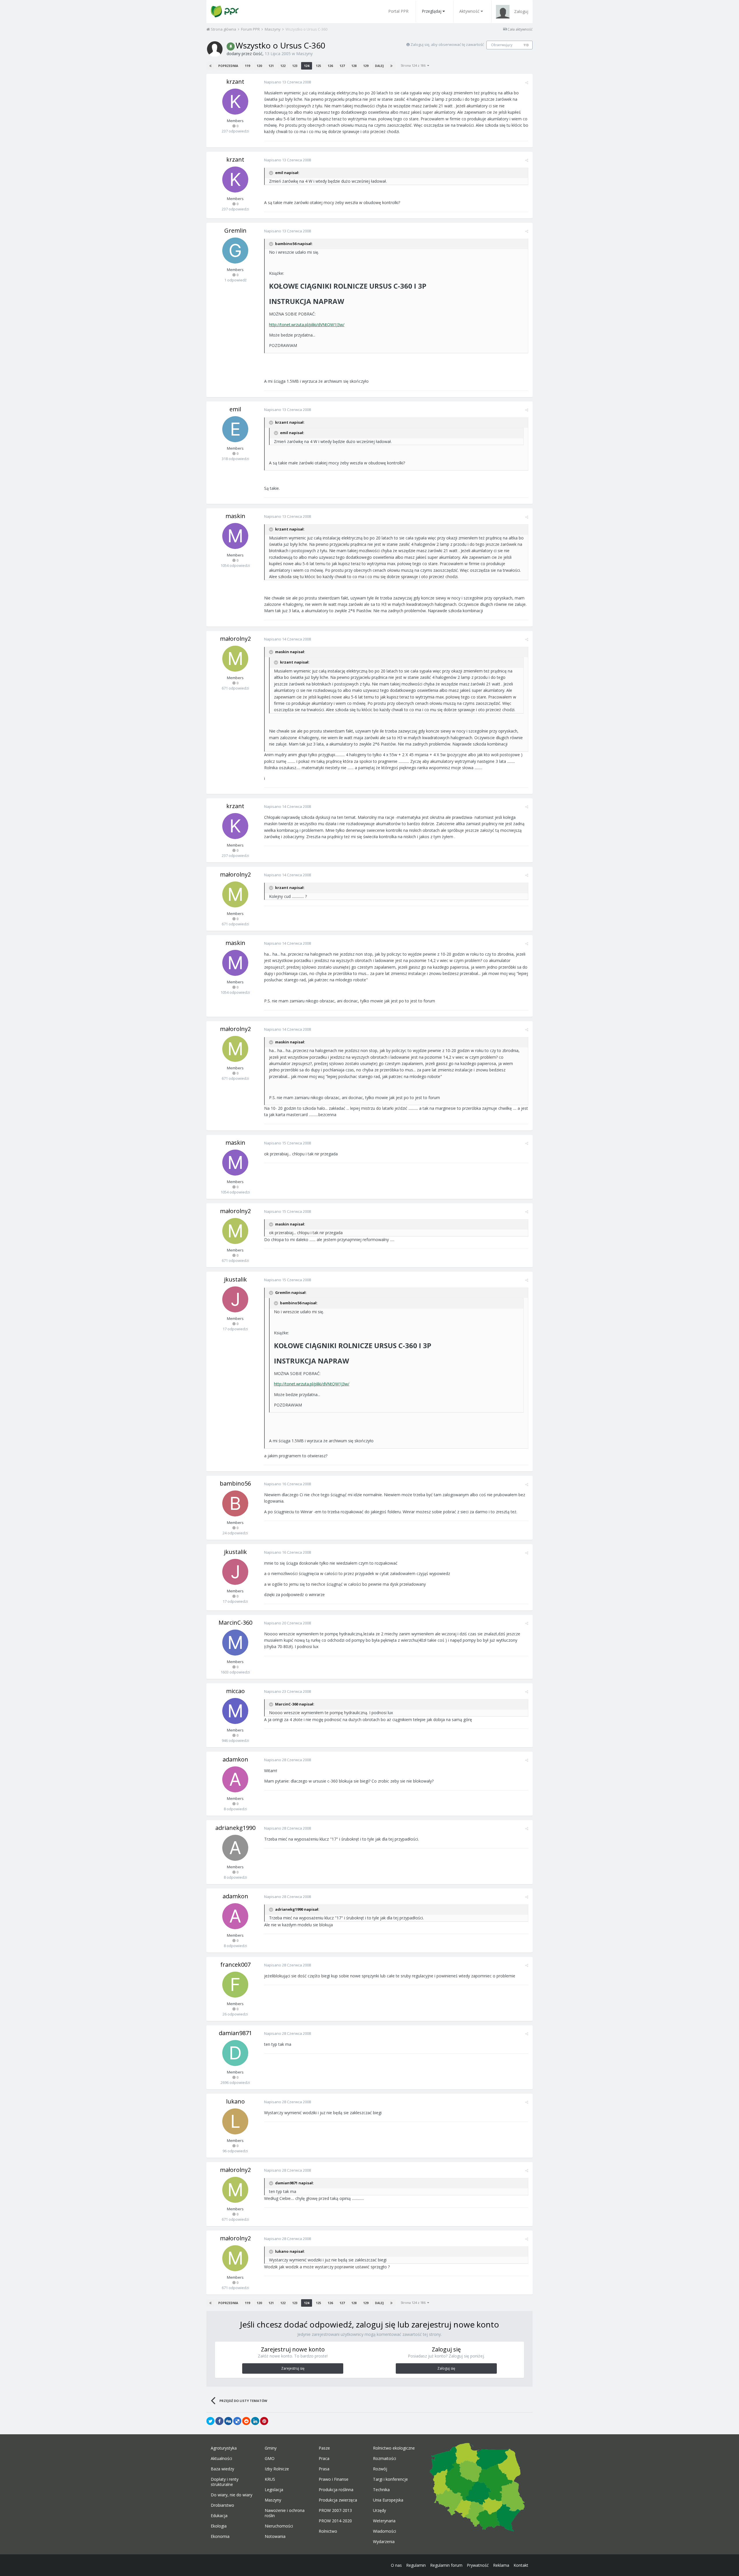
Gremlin (235, 230)
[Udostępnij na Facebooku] (219, 2421)
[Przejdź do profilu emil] (235, 429)
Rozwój (380, 2469)
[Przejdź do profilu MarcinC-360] (235, 1643)
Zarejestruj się (293, 2368)
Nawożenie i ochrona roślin (285, 2513)
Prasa (324, 2469)
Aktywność (469, 11)
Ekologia (219, 2526)
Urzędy (379, 2510)
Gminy (271, 2448)
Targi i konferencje (390, 2479)
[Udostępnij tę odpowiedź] (527, 83)
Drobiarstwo (222, 2505)
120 (259, 66)
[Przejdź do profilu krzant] (235, 102)
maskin (235, 516)
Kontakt (521, 2565)
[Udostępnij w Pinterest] (264, 2421)
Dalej (379, 66)
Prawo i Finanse (334, 2479)
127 (342, 66)
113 (526, 45)
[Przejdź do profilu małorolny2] (235, 659)
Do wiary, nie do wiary (232, 2495)
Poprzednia (228, 66)
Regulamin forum (446, 2565)
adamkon (235, 1759)
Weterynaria (384, 2521)
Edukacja (219, 2516)
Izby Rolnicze (277, 2469)
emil (235, 409)
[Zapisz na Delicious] (237, 2421)
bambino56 (235, 1483)
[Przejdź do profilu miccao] (235, 1711)
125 (318, 66)
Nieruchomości (279, 2526)
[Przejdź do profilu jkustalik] (235, 1299)
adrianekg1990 (235, 1828)
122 (283, 66)
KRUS (270, 2479)
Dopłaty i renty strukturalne (225, 2482)
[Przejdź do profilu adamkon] (235, 1779)
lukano (235, 2101)
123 (295, 66)
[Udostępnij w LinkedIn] (255, 2421)
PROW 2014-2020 (335, 2521)
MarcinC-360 (235, 1623)
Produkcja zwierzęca (338, 2500)
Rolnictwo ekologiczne (394, 2448)
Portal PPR (398, 11)
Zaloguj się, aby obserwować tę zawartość (447, 44)
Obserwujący (502, 45)
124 (307, 66)
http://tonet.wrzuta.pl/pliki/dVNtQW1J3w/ (307, 325)
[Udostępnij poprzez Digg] (228, 2421)
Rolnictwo (328, 2531)
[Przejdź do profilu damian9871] (235, 2053)
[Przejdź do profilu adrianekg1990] (235, 1848)
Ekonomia (220, 2536)
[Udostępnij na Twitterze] (210, 2421)
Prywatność (478, 2565)
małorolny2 (235, 639)
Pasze (324, 2448)
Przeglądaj (432, 11)
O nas (396, 2565)
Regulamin (416, 2565)
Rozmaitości (385, 2459)
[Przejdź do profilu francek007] (235, 1985)
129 (366, 66)
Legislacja (274, 2490)
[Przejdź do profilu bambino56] (235, 1503)
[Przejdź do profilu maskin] (235, 536)
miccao (235, 1691)
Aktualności (221, 2459)
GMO (270, 2459)
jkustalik (235, 1279)
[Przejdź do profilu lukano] (235, 2121)
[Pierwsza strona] (210, 66)
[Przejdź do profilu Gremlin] (235, 251)
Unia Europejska (388, 2500)
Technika (381, 2490)
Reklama (501, 2565)
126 (330, 66)
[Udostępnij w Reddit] (246, 2421)
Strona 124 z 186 (414, 65)
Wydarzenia (384, 2542)
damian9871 (235, 2033)
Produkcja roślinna (336, 2490)
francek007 (235, 1965)
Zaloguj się (446, 2368)
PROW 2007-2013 (335, 2510)
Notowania (275, 2536)
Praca (324, 2459)
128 (354, 66)
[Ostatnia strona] (391, 66)
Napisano (288, 82)
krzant (235, 82)
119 (247, 66)
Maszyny (304, 54)
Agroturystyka (224, 2448)
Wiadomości (385, 2531)
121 (271, 66)
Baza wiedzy (222, 2469)
